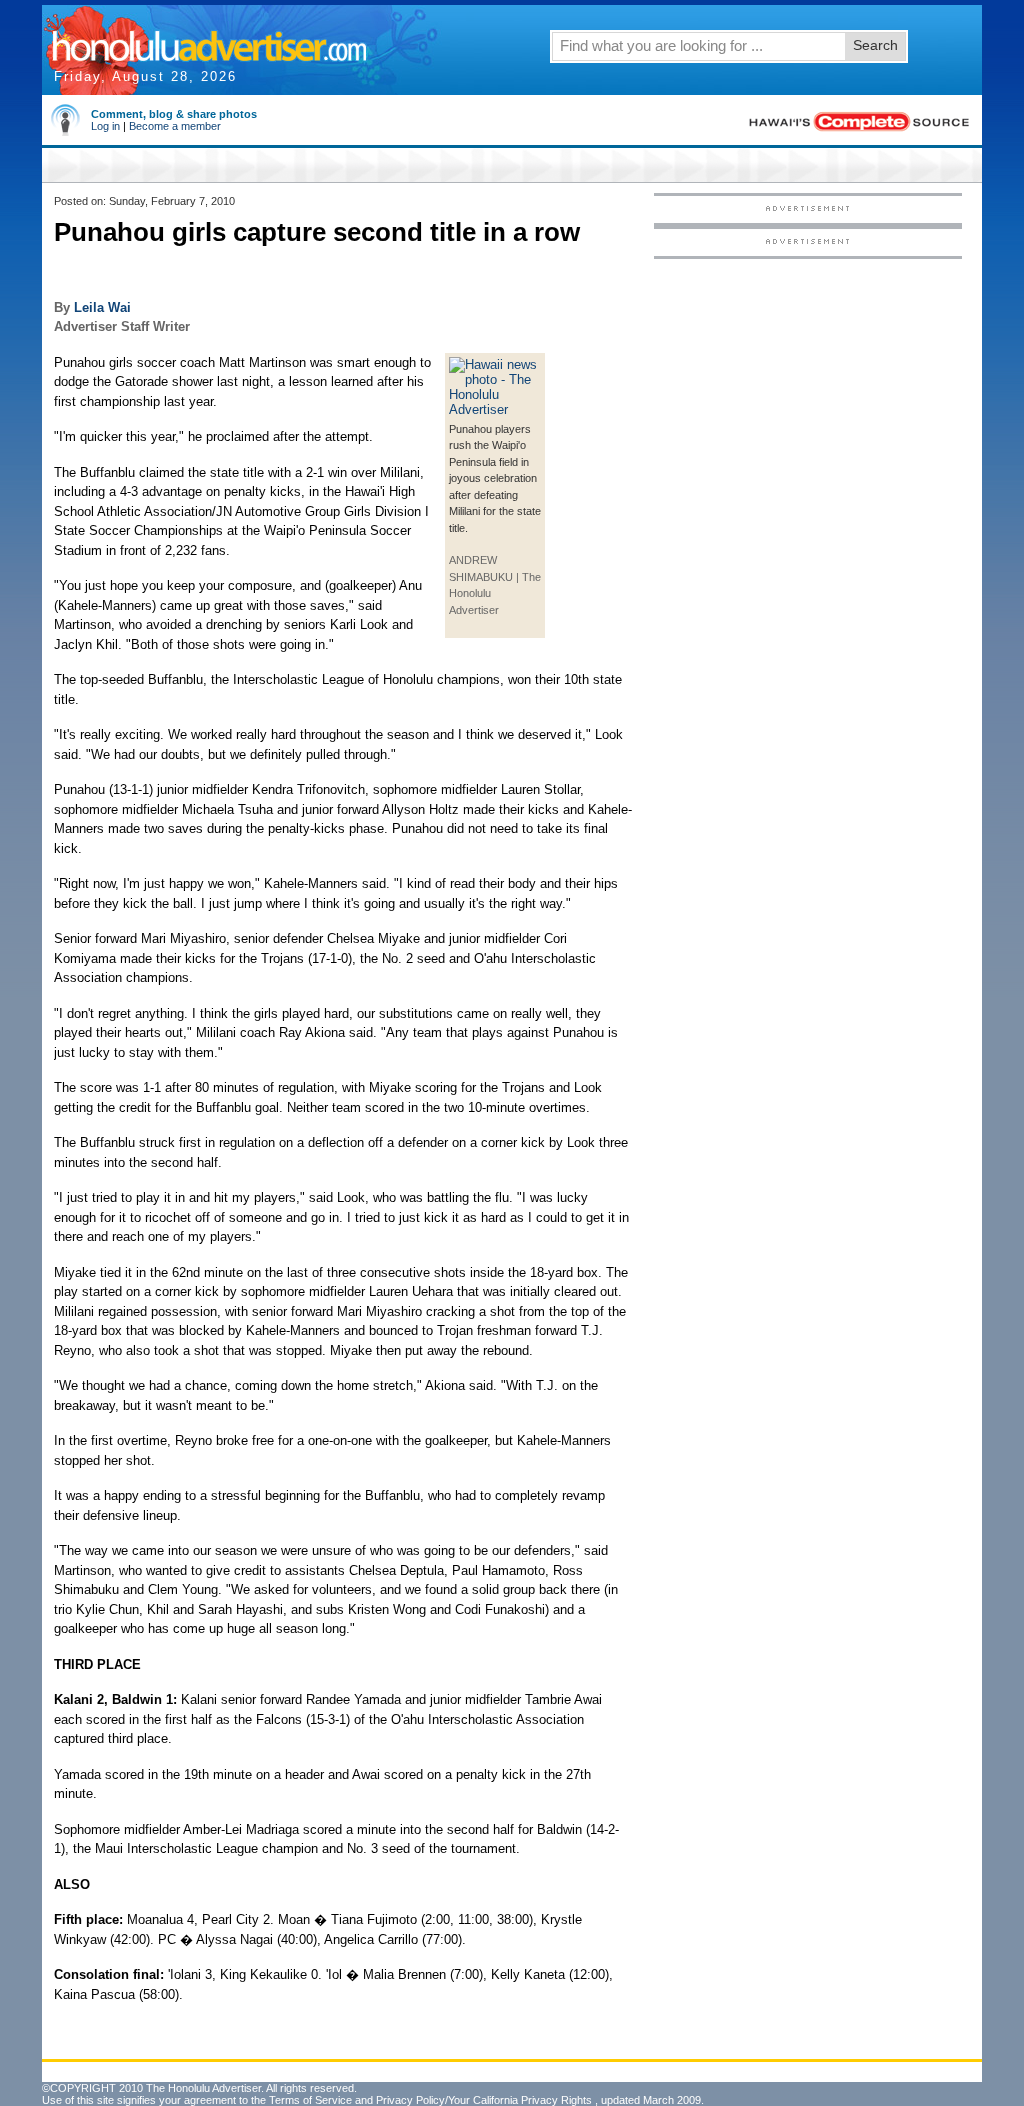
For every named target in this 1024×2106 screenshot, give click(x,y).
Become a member (175, 126)
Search (875, 45)
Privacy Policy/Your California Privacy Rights (484, 2100)
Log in (105, 126)
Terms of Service (310, 2100)
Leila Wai (102, 307)
